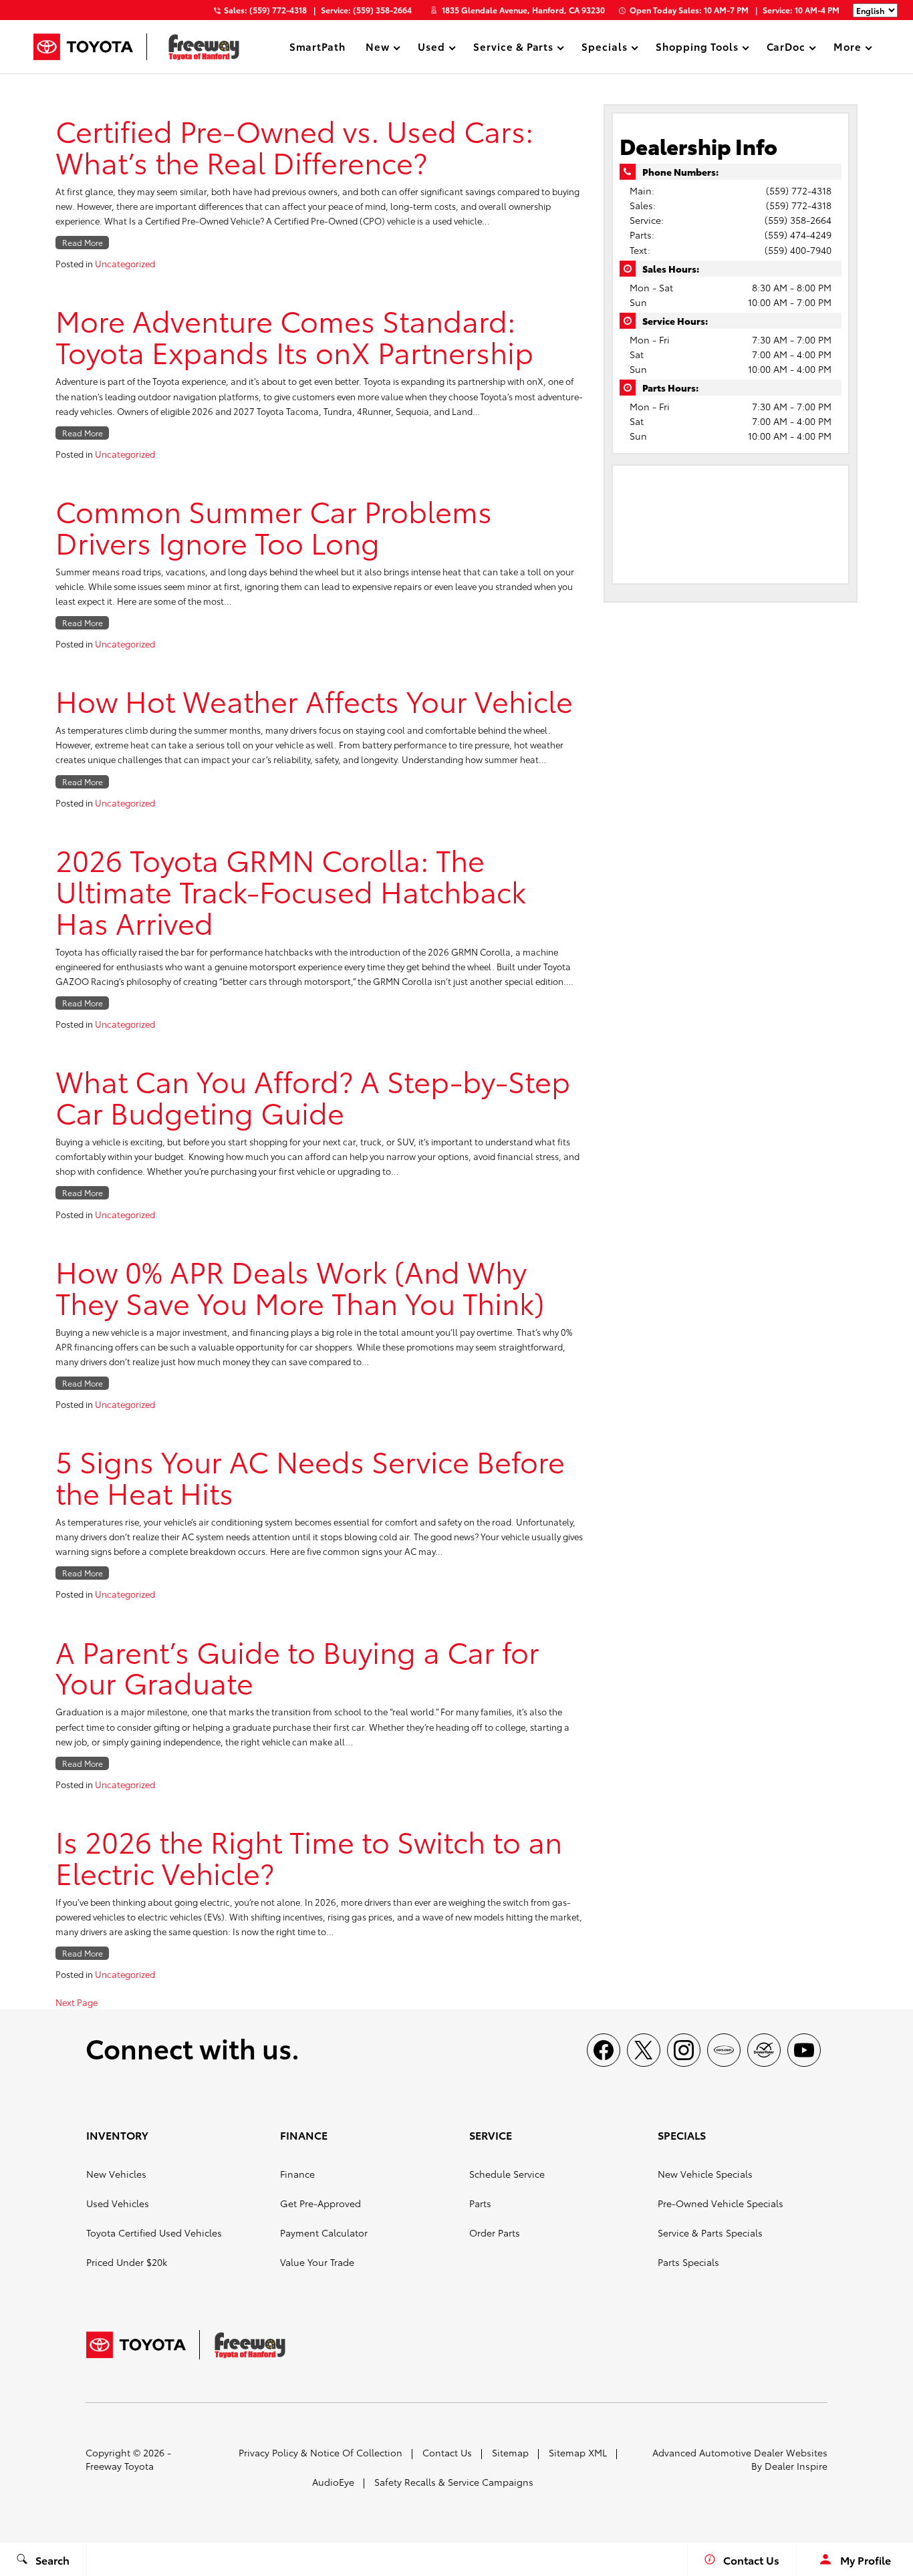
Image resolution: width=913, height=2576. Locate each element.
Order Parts (495, 2233)
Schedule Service (507, 2174)
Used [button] (431, 48)
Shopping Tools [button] (696, 48)
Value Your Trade (317, 2262)
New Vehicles (116, 2174)
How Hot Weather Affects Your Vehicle (314, 700)
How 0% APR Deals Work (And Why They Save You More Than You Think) (300, 1286)
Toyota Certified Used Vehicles (154, 2233)
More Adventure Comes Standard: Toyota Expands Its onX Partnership (294, 335)
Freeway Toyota (120, 2466)
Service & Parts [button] (513, 48)
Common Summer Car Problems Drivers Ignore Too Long (274, 526)
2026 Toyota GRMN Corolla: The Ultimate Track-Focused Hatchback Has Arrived (291, 890)
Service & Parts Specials (710, 2233)
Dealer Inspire (796, 2466)
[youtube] (804, 2050)
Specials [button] (604, 48)
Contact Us (447, 2452)
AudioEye (333, 2482)
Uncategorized (125, 263)
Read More (83, 242)
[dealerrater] (764, 2050)
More (847, 48)
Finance (297, 2174)
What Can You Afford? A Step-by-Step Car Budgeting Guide (313, 1096)
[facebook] (604, 2050)
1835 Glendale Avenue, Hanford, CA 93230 (523, 10)
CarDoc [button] (786, 48)
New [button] (379, 48)
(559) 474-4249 (798, 235)
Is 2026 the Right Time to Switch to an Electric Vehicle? (309, 1856)
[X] (644, 2050)
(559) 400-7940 (798, 250)
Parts (480, 2203)
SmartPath (318, 46)
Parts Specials (688, 2262)
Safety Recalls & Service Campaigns (454, 2482)
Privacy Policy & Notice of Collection (320, 2452)
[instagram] (684, 2050)
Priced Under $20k (127, 2262)
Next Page (77, 2002)
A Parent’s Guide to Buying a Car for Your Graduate (297, 1667)
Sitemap (510, 2452)
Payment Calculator (324, 2233)
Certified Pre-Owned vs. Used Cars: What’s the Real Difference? (294, 146)
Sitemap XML (578, 2452)
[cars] (724, 2050)
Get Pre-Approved (320, 2203)
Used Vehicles (118, 2203)
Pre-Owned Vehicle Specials (721, 2203)
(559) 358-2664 (798, 220)
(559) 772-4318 (799, 190)
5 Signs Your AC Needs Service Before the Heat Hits (310, 1476)
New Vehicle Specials (705, 2174)
